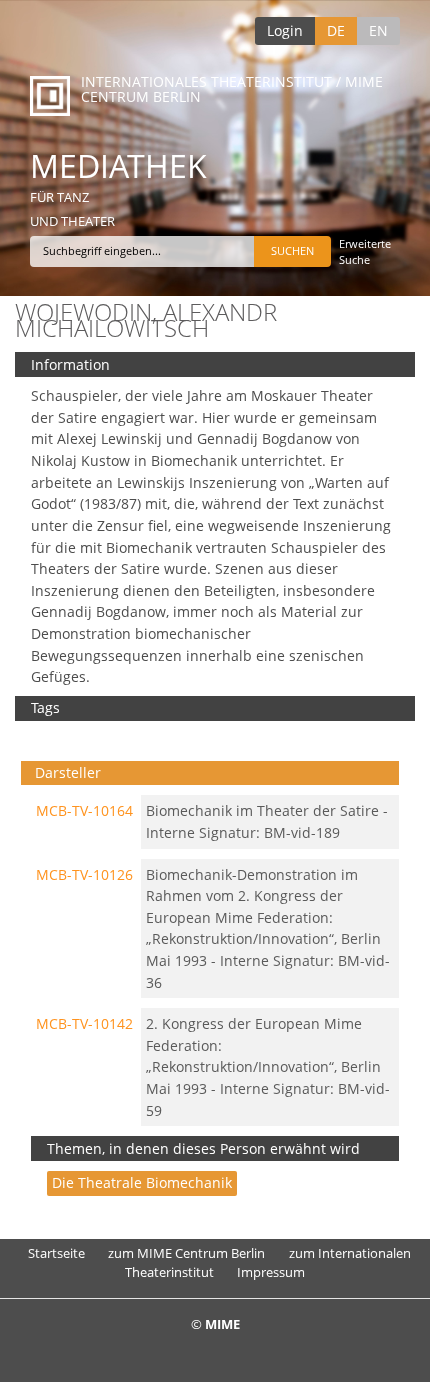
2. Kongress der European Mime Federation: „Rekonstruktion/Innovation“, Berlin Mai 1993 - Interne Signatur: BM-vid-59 (268, 1066)
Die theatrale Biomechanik (142, 1182)
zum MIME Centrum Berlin (186, 1253)
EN (378, 30)
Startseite (56, 1253)
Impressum (271, 1272)
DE (336, 30)
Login (285, 30)
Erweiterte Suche (365, 251)
